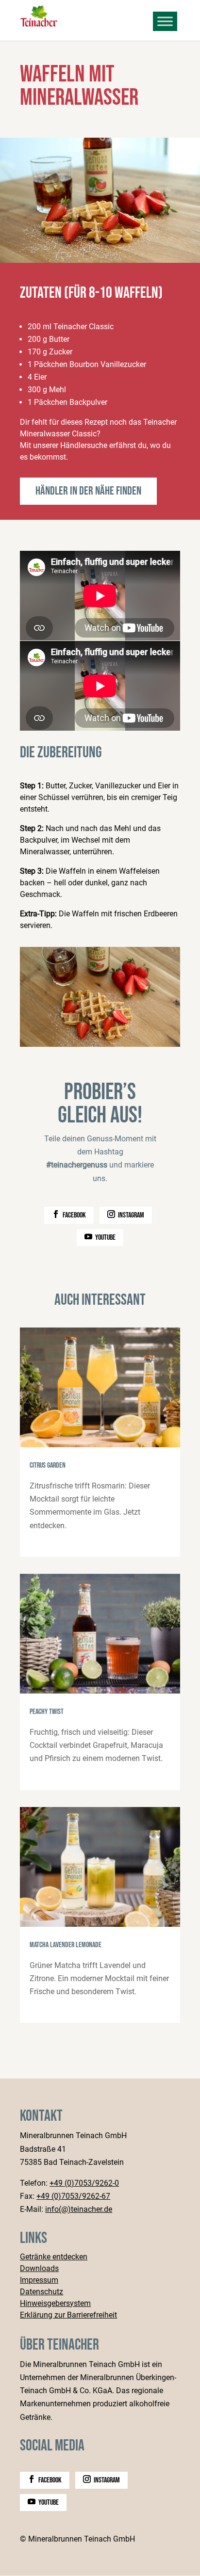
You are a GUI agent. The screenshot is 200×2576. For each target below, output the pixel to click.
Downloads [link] (39, 2269)
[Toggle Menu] (165, 21)
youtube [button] (105, 1238)
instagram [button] (131, 1215)
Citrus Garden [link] (100, 1442)
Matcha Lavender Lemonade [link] (100, 1915)
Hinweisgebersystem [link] (55, 2304)
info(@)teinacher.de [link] (79, 2209)
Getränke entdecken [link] (54, 2257)
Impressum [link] (39, 2280)
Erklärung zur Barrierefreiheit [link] (68, 2315)
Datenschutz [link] (42, 2292)
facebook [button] (74, 1215)
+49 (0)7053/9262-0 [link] (84, 2183)
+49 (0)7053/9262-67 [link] (73, 2196)
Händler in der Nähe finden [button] (88, 491)
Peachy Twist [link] (100, 1682)
